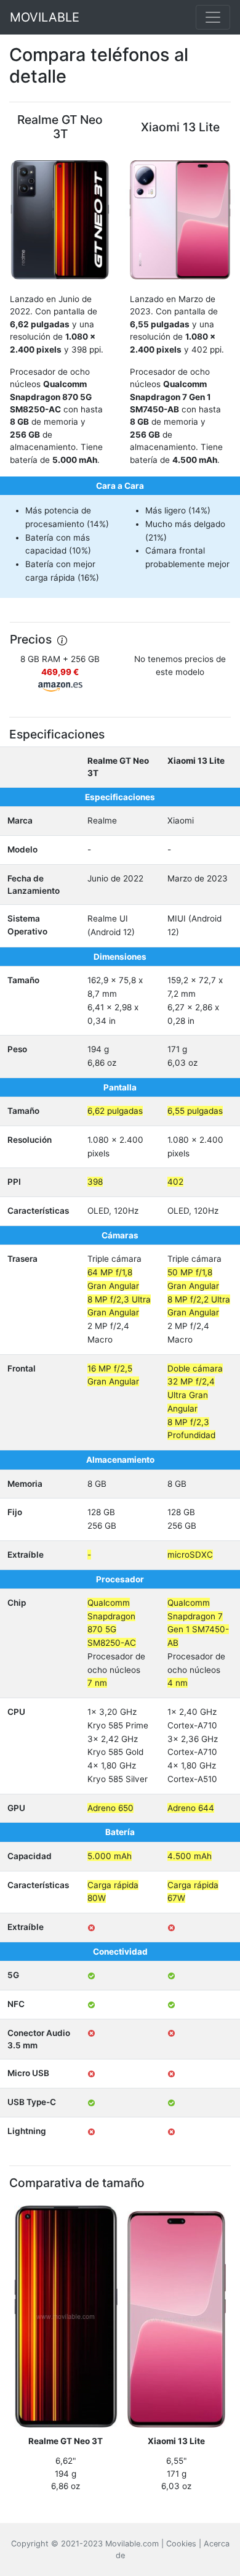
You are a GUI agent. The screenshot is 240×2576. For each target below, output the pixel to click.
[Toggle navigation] (213, 17)
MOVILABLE (45, 17)
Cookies (181, 2544)
